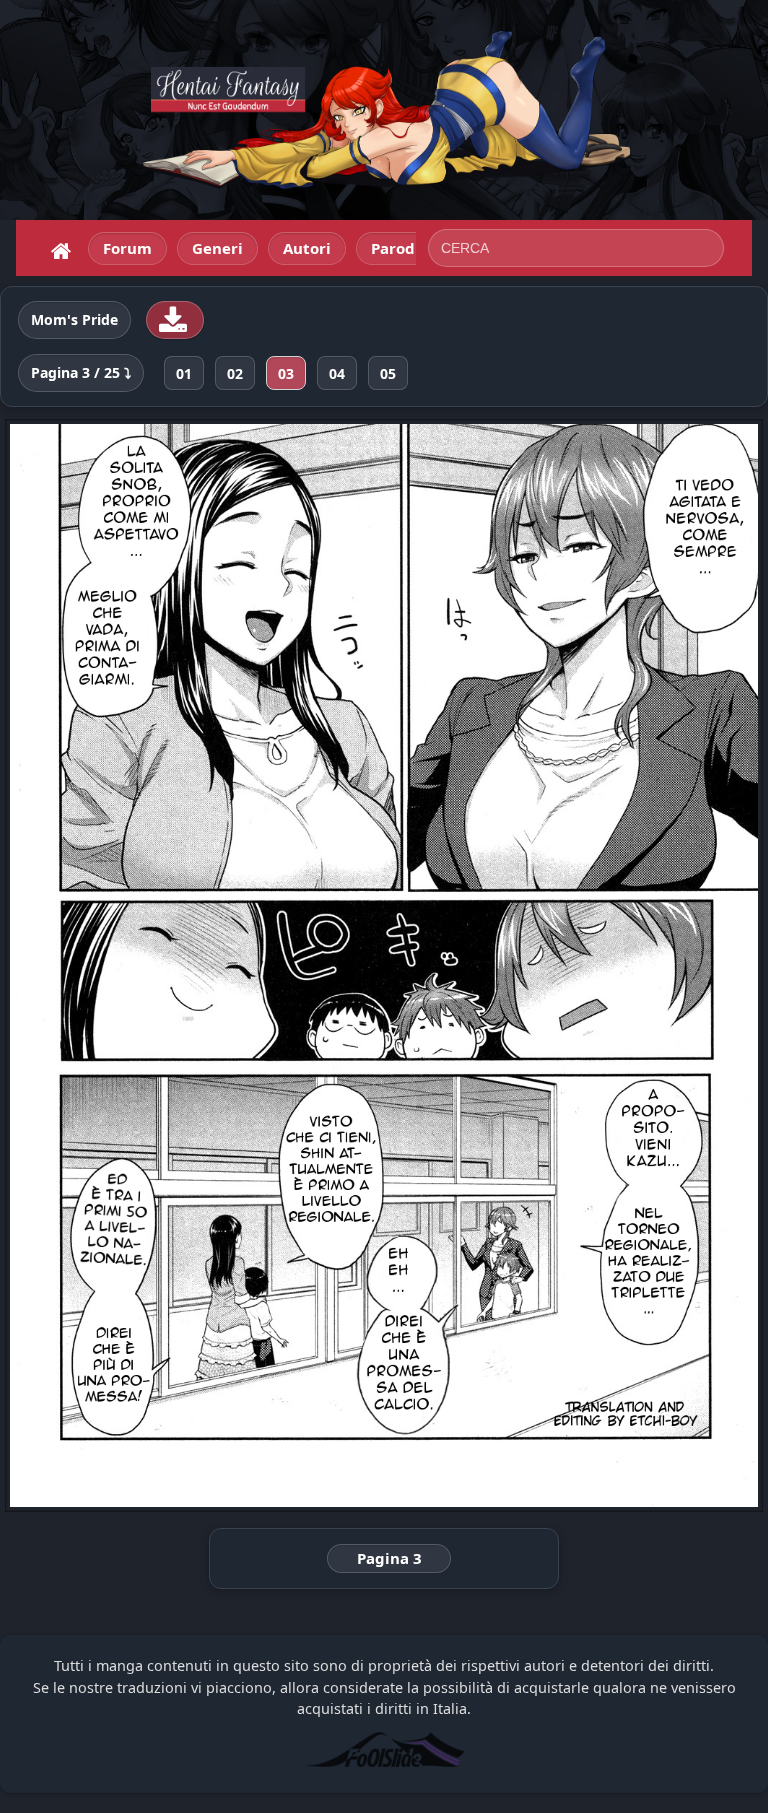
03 (286, 373)
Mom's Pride (74, 320)
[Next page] (611, 965)
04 (337, 373)
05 (388, 373)
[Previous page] (156, 965)
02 (235, 373)
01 (184, 373)
